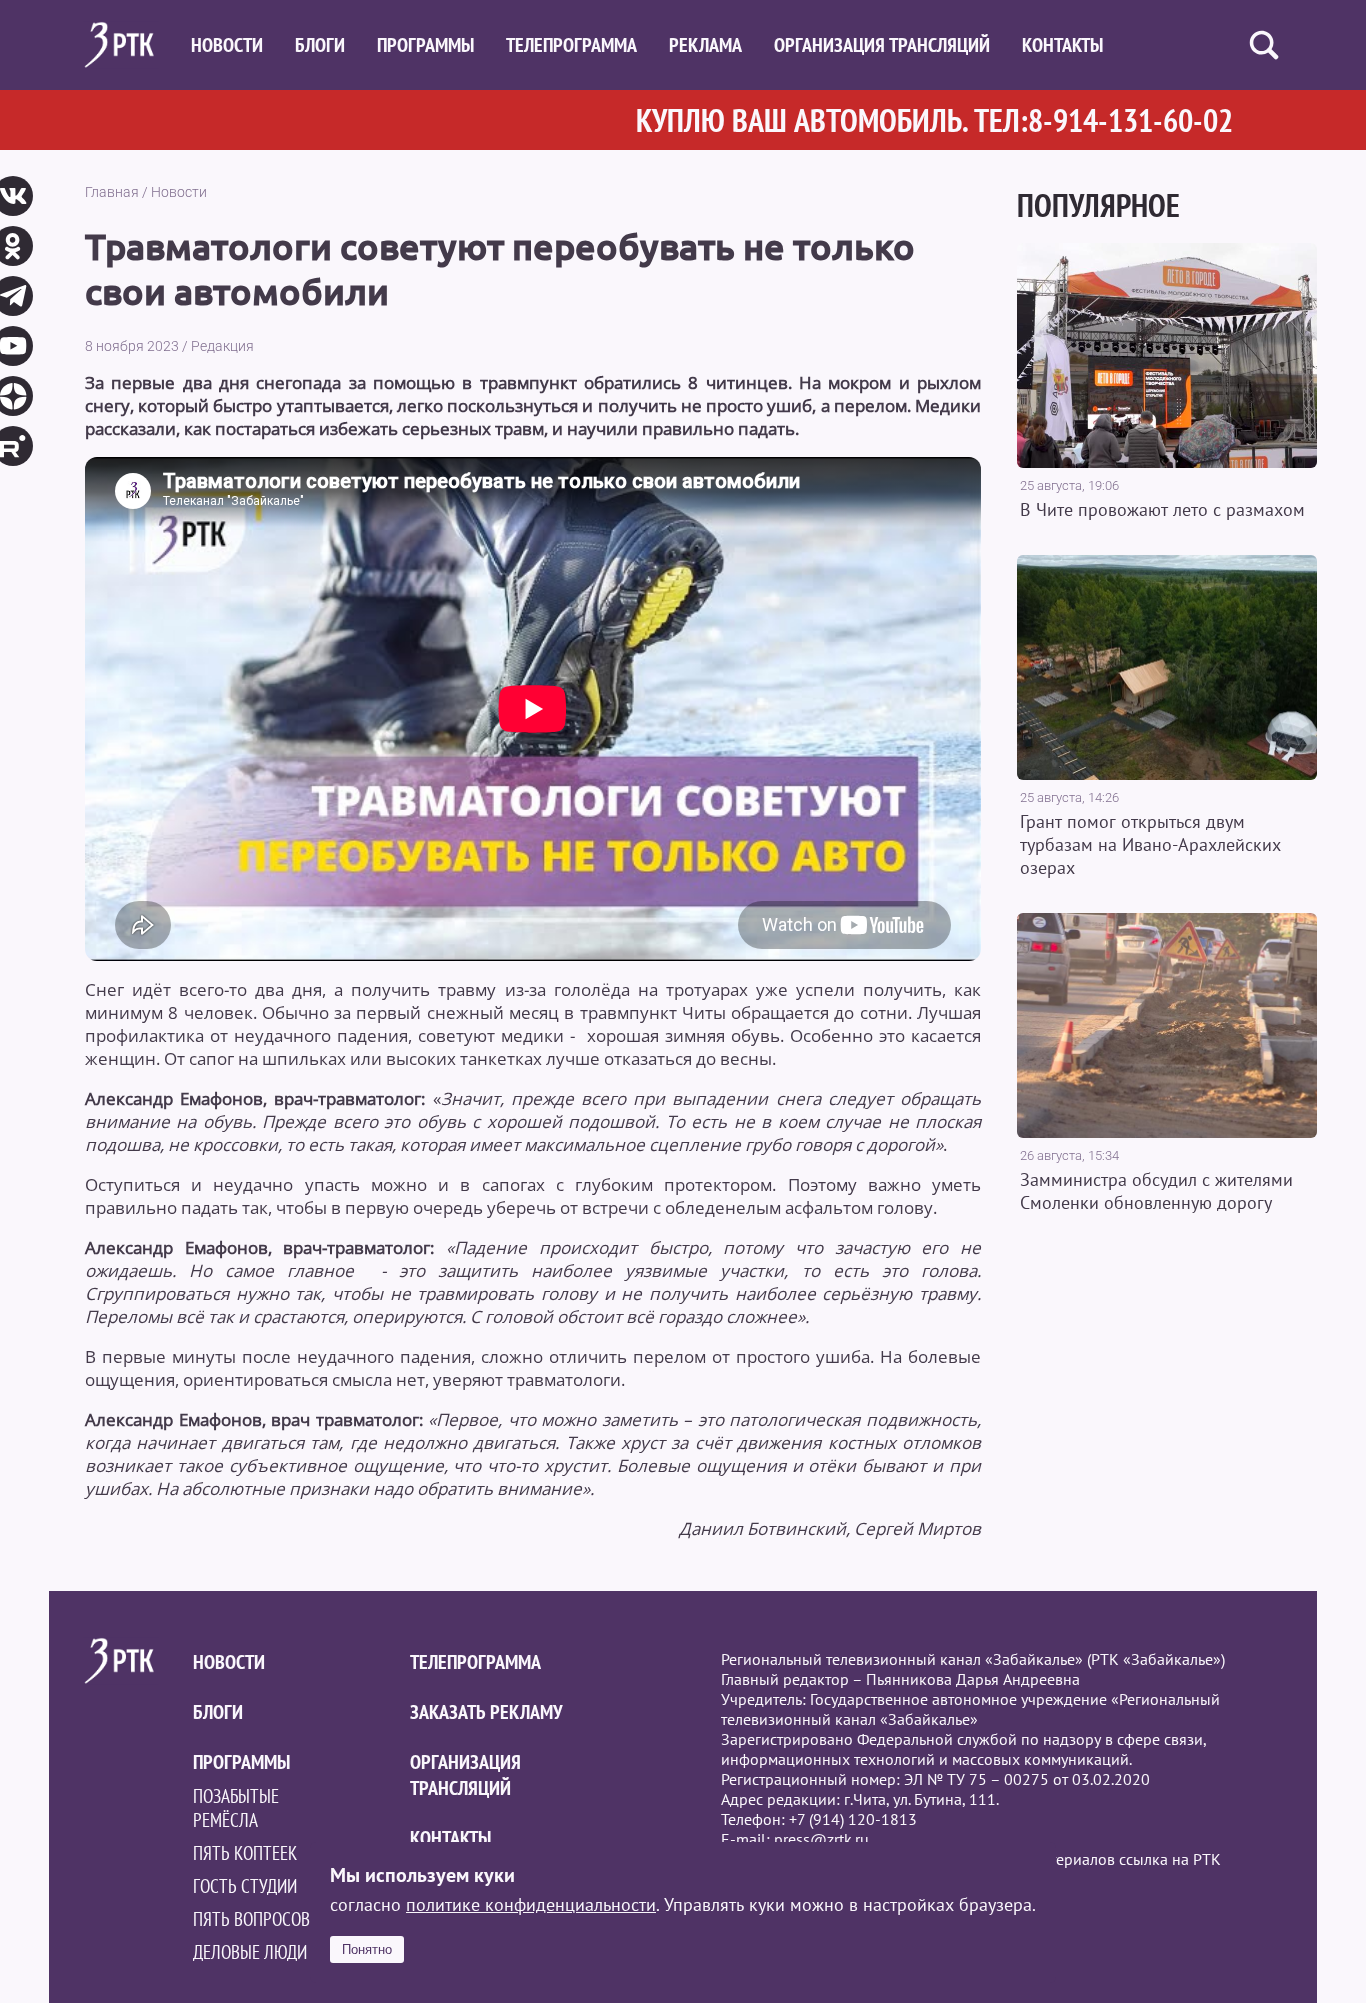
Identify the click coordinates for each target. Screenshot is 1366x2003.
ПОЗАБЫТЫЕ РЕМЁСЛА (236, 1808)
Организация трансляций (882, 45)
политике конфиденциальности (531, 1904)
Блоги (320, 45)
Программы (425, 45)
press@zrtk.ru (821, 1839)
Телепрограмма (571, 45)
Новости (227, 45)
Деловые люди (250, 1952)
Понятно (367, 1949)
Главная (112, 192)
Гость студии (245, 1886)
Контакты (1062, 45)
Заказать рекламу (486, 1712)
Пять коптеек (245, 1853)
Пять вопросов (251, 1919)
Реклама (705, 45)
